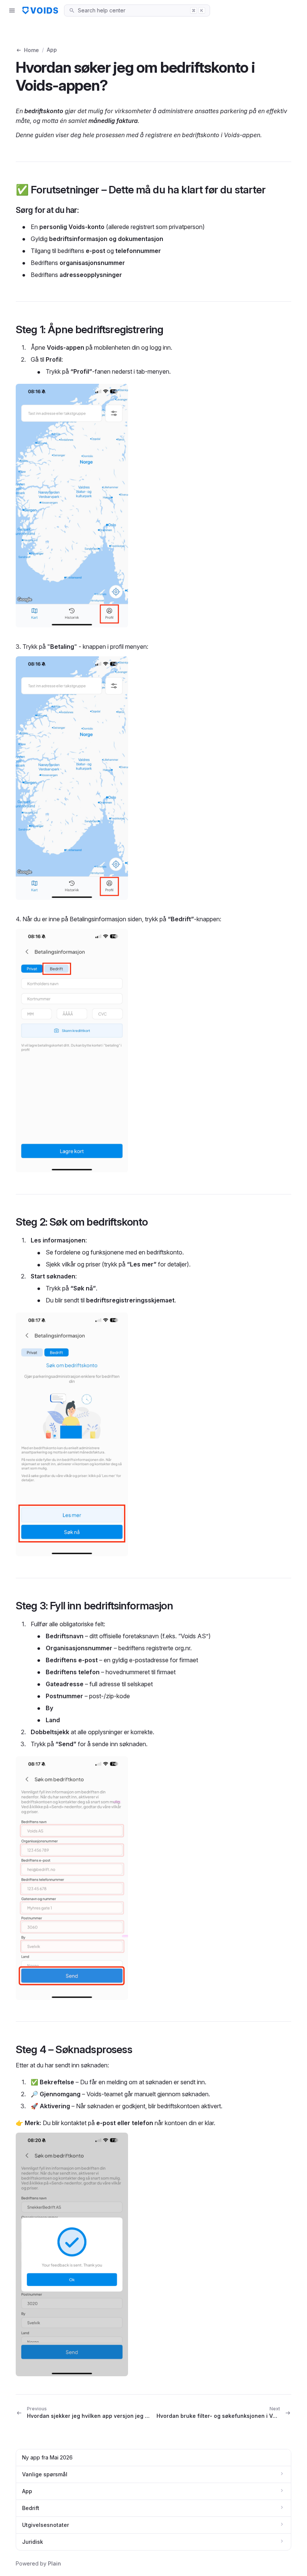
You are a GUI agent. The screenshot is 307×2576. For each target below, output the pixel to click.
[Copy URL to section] (273, 190)
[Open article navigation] (12, 10)
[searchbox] (132, 10)
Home (31, 50)
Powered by (38, 2563)
